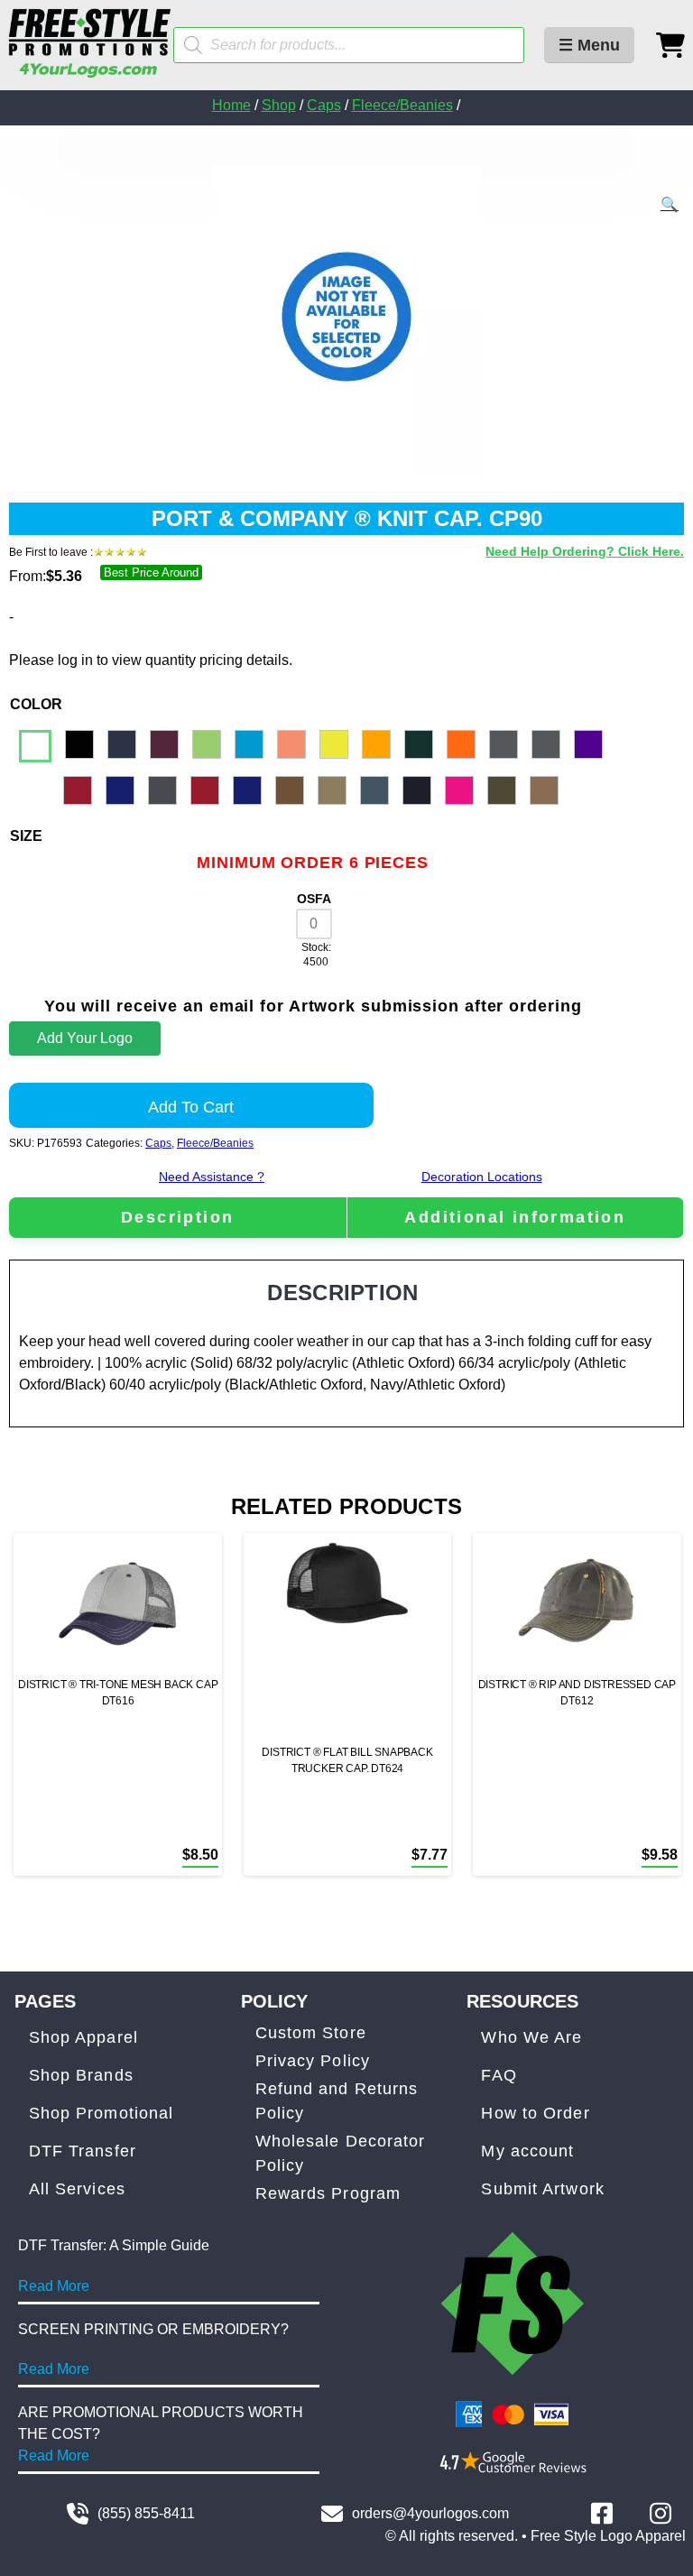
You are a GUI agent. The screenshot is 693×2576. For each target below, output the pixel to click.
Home (231, 105)
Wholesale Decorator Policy (341, 2153)
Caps (324, 105)
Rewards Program (328, 2193)
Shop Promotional (102, 2113)
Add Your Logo (85, 1038)
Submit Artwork (542, 2189)
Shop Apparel (83, 2037)
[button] (670, 205)
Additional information (515, 1217)
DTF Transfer (83, 2151)
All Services (77, 2189)
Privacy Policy (313, 2061)
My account (527, 2151)
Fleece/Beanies (402, 105)
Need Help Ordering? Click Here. (585, 551)
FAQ (499, 2075)
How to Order (535, 2113)
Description (177, 1217)
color (36, 704)
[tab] (178, 1218)
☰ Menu (589, 45)
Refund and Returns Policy (337, 2101)
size (26, 836)
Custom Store (311, 2033)
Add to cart (191, 1107)
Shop (279, 105)
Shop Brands (81, 2075)
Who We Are (531, 2037)
